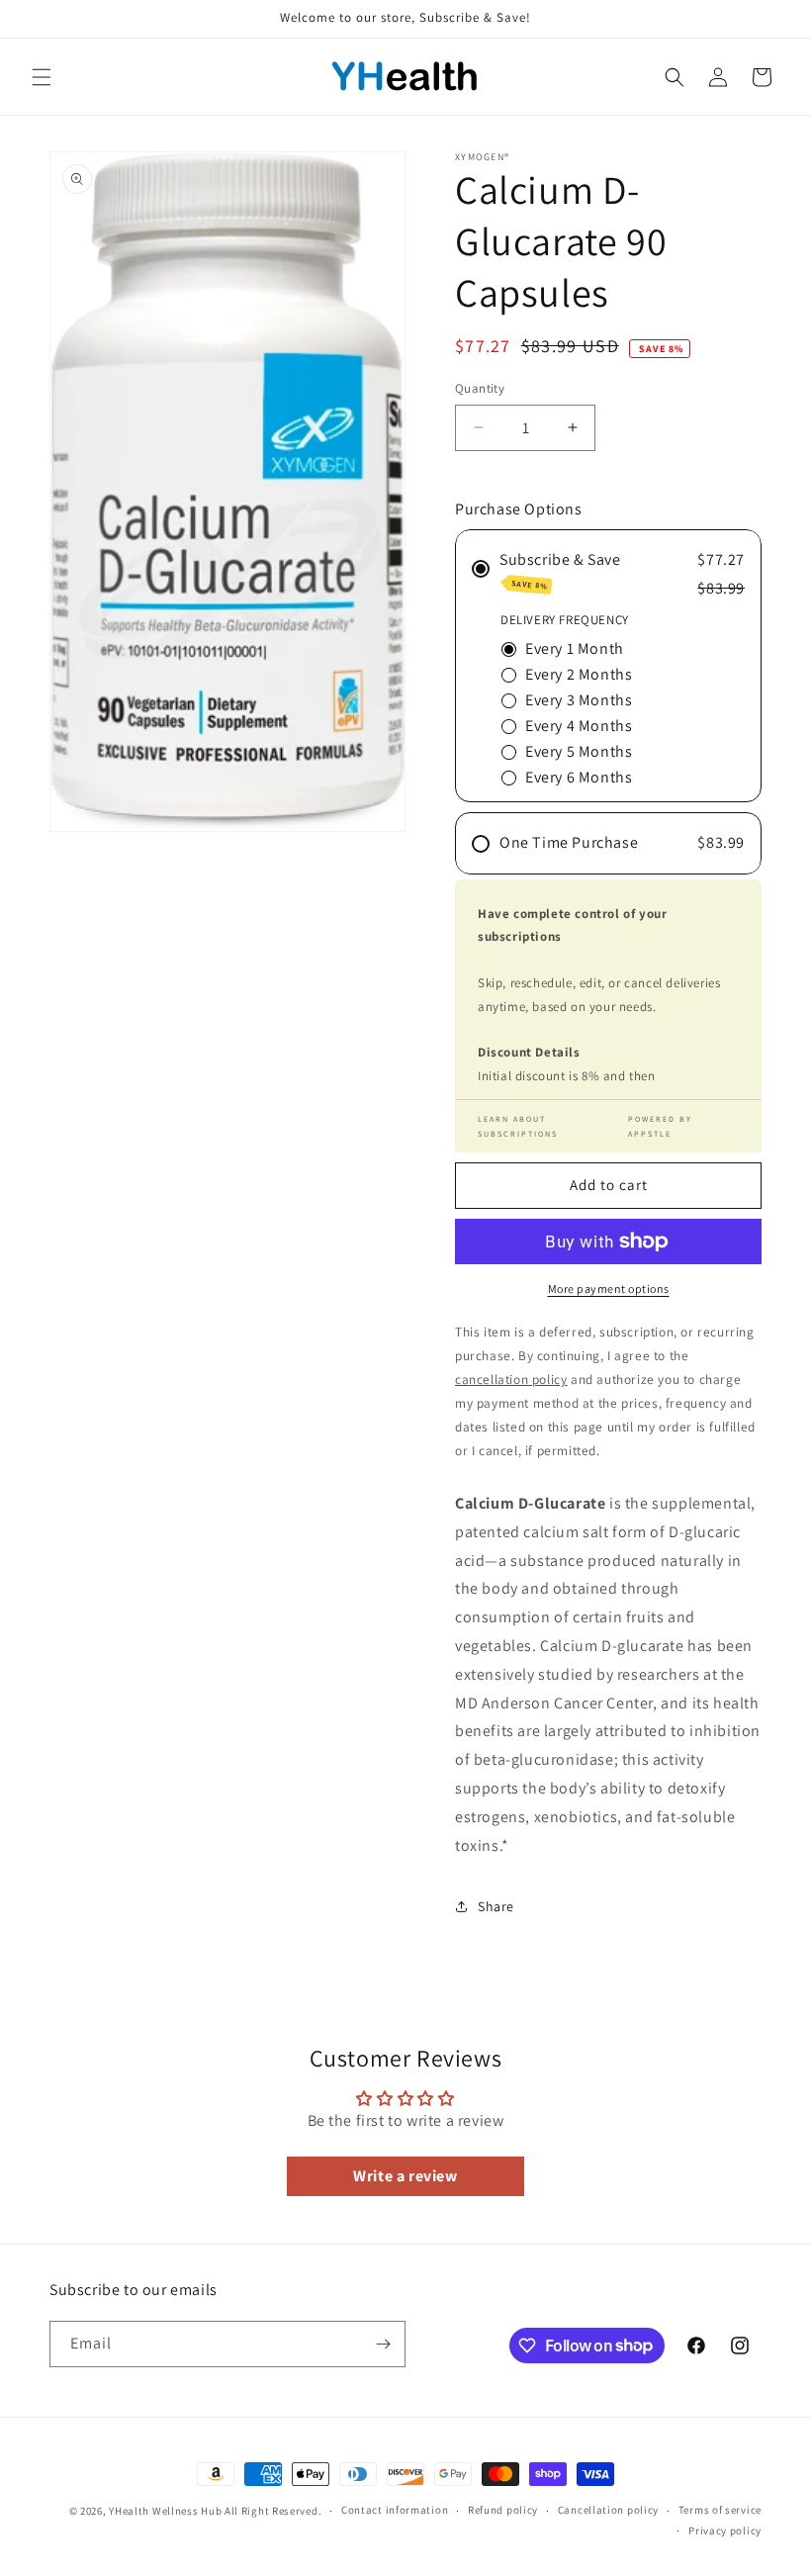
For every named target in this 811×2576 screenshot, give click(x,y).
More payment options (609, 1288)
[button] (42, 77)
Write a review (405, 2176)
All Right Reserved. (273, 2511)
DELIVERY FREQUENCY (565, 620)
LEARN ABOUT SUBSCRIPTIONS (518, 1126)
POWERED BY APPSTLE (660, 1126)
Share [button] (496, 1906)
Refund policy (503, 2510)
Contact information (395, 2510)
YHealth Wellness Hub (165, 2511)
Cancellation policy (608, 2510)
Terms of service (720, 2510)
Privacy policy (725, 2530)
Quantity (480, 388)
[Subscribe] (383, 2344)
